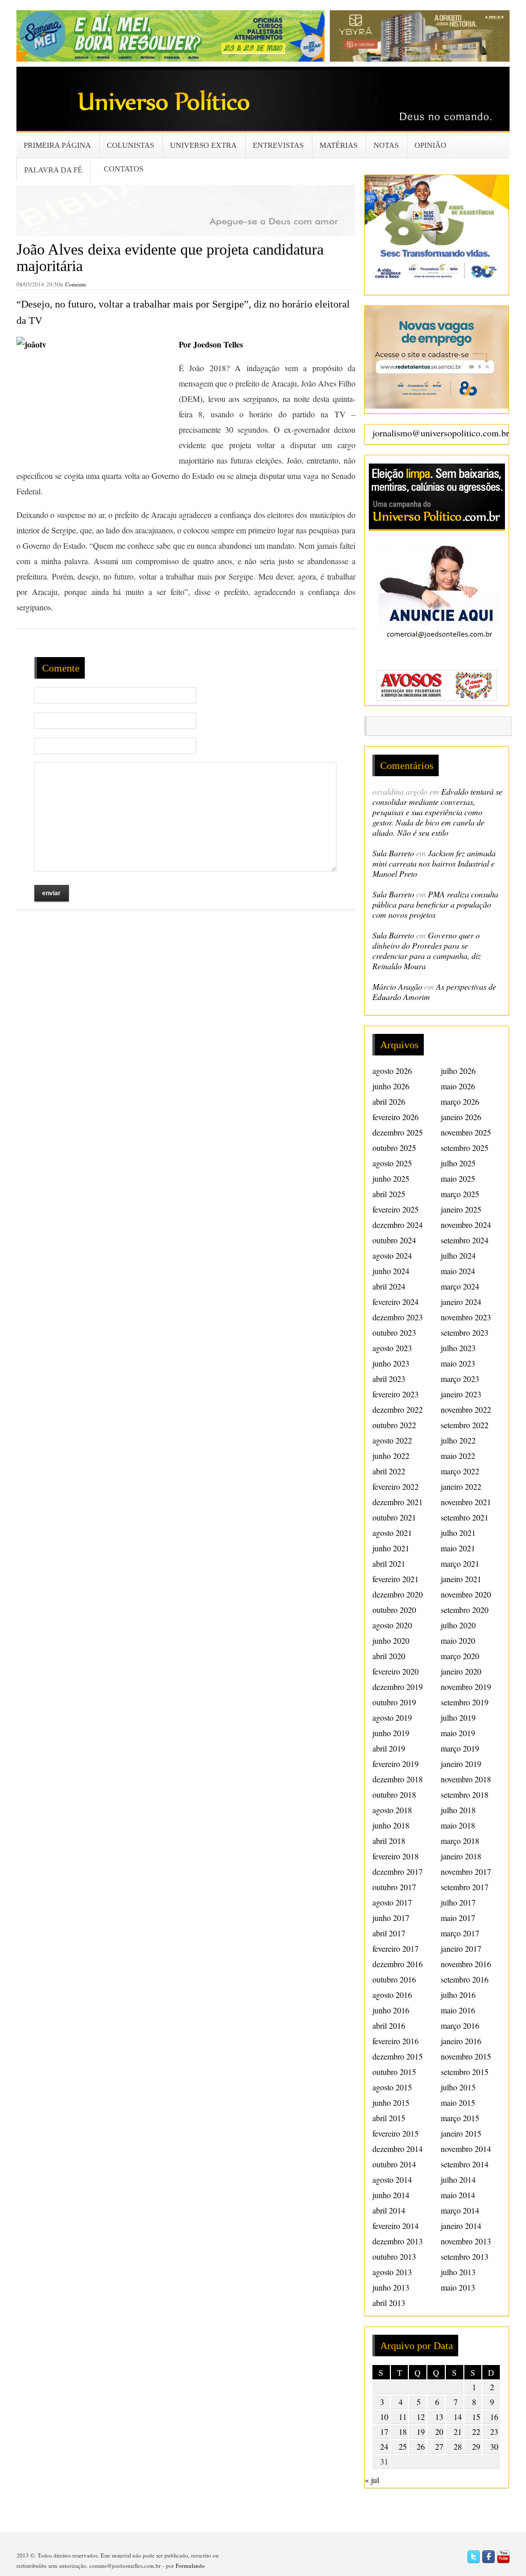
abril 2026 (389, 1101)
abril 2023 (389, 1379)
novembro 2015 (466, 2056)
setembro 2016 (465, 1979)
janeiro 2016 (461, 2041)
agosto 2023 (392, 1348)
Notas (386, 145)
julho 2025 (458, 1163)
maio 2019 (458, 1733)
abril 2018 (389, 1841)
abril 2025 (389, 1194)
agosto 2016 (392, 1995)
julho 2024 (458, 1255)
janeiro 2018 (461, 1856)
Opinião (430, 145)
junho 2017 (391, 1918)
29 (476, 2446)
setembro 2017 (465, 1887)
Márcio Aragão (397, 986)
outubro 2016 (394, 1979)
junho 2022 (391, 1456)
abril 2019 (389, 1748)
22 (476, 2431)
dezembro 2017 (398, 1871)
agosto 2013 (392, 2272)
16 (494, 2417)
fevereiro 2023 (396, 1394)
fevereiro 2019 (396, 1764)
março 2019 (460, 1748)
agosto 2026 (392, 1071)
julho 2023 (458, 1348)
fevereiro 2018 (396, 1856)
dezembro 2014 (398, 2149)
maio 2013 (458, 2287)
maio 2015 (458, 2102)
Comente (76, 284)
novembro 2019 (466, 1687)
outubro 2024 (394, 1240)
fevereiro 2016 (396, 2041)
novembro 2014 (466, 2149)
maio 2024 (458, 1271)
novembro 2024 (466, 1225)
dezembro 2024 (398, 1225)
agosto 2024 (392, 1255)
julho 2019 (458, 1717)
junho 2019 (391, 1733)
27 (439, 2446)
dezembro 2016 (398, 1964)
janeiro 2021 (461, 1579)
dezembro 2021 (398, 1502)
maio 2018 (458, 1825)
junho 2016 (391, 2010)
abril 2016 (389, 2025)
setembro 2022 (465, 1425)
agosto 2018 (392, 1810)
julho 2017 (458, 1902)
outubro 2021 (394, 1517)
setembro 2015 (465, 2072)
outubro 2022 (394, 1425)
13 (439, 2417)
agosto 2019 (392, 1717)
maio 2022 (458, 1456)
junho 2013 (391, 2287)
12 (421, 2417)
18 (403, 2431)
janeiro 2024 (461, 1302)
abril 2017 (389, 1933)
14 (458, 2417)
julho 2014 (458, 2179)
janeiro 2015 (461, 2133)
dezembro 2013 (398, 2241)
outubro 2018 (394, 1794)
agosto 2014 (392, 2179)
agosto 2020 (392, 1625)
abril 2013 (389, 2303)
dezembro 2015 (398, 2056)
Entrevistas (278, 145)
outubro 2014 (394, 2164)
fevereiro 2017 (396, 1948)
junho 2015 (391, 2102)
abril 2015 (389, 2118)
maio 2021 (458, 1548)
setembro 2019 (465, 1702)
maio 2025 (458, 1178)
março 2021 (460, 1563)
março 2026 (460, 1101)
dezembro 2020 (398, 1594)
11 (403, 2417)
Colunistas (130, 145)
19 (421, 2431)
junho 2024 (391, 1271)
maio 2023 (458, 1363)
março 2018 (460, 1841)
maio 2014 (458, 2195)
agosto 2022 (392, 1440)
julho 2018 (458, 1810)
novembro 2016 (466, 1964)
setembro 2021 (465, 1517)
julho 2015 (458, 2087)
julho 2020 (458, 1625)
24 (384, 2446)
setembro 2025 (465, 1148)
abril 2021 (389, 1563)
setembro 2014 (465, 2164)
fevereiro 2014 (396, 2226)
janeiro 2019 (461, 1764)
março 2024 (460, 1286)
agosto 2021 (392, 1533)
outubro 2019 (394, 1702)
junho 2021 (391, 1548)
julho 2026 (458, 1071)
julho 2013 (458, 2272)
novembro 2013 (466, 2241)
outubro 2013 (394, 2256)
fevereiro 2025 (396, 1209)
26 (421, 2446)
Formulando (190, 2565)
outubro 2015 (394, 2072)
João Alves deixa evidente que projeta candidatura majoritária (170, 257)
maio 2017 (458, 1918)
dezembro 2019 (398, 1687)
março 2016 (460, 2025)
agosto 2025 (392, 1163)
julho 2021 (458, 1533)
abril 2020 (389, 1656)
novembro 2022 (466, 1409)
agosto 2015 (392, 2087)
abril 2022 (389, 1471)
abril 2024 (389, 1286)
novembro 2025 (466, 1132)
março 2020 (460, 1656)
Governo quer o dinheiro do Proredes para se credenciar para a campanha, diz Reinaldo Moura (427, 950)
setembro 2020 (465, 1610)
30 (494, 2446)
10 (384, 2417)
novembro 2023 (466, 1317)
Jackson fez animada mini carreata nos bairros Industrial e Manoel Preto (434, 863)
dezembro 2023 (398, 1317)
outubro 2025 (394, 1148)
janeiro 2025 (461, 1209)
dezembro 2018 (398, 1779)
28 (458, 2446)
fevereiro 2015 (396, 2133)
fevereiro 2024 (396, 1302)
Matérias (339, 145)
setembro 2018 (465, 1794)
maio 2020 (458, 1640)
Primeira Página (57, 145)
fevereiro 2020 (396, 1671)
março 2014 (460, 2210)
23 (494, 2431)
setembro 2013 (465, 2256)
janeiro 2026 (461, 1117)
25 (403, 2446)
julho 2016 (458, 1995)
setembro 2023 (465, 1332)
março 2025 (460, 1194)
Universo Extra (203, 145)
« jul (372, 2480)
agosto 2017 (392, 1902)
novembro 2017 (466, 1871)
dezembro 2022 (398, 1409)
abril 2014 (389, 2210)
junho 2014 (391, 2195)
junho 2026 (391, 1086)
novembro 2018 (466, 1779)
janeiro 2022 (461, 1486)
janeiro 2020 (461, 1671)
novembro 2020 (466, 1594)
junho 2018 (391, 1825)
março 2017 (460, 1933)
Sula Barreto (393, 853)
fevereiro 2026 (396, 1117)
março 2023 (460, 1379)
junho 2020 (391, 1640)
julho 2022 (458, 1440)
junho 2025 (391, 1178)
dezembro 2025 (398, 1132)
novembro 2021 (466, 1502)
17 (384, 2431)
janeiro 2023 (461, 1394)
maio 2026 (458, 1086)
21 (458, 2431)
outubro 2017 (394, 1887)
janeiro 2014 (461, 2226)
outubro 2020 (394, 1610)
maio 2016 (458, 2010)
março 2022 (460, 1471)
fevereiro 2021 (396, 1579)
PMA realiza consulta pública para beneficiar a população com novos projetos (435, 904)
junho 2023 (391, 1363)
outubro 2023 (394, 1332)
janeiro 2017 (461, 1948)
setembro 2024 (465, 1240)
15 (476, 2417)
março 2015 (460, 2118)
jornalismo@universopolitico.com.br (441, 433)
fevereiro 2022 (396, 1486)
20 (439, 2431)
